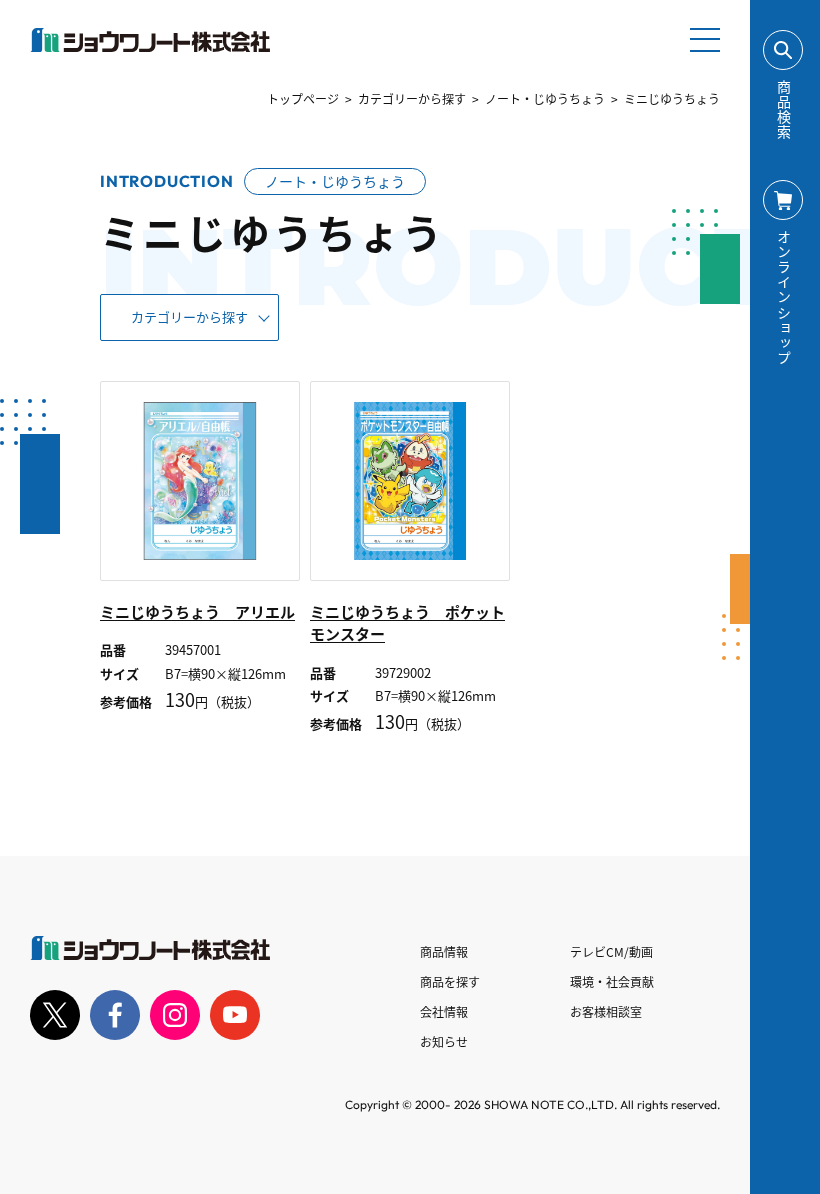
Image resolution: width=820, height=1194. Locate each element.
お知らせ (444, 1041)
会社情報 (444, 1011)
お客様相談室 (606, 1011)
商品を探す (450, 981)
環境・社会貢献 (612, 981)
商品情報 (444, 951)
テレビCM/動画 (611, 951)
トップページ (303, 98)
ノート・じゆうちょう (545, 98)
